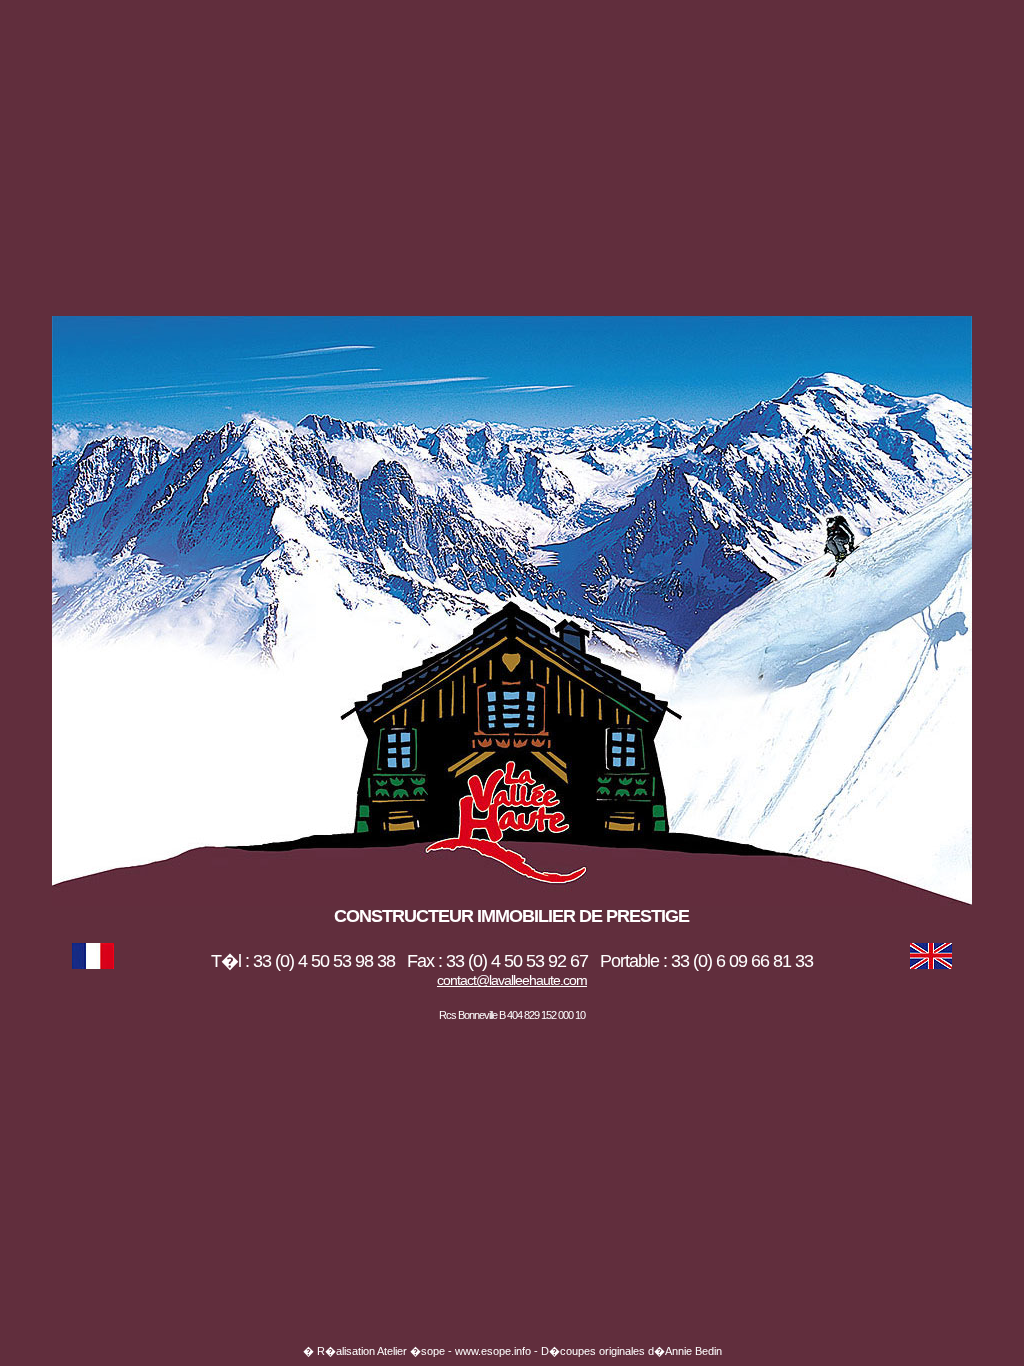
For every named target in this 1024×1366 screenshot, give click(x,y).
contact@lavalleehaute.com (512, 980)
